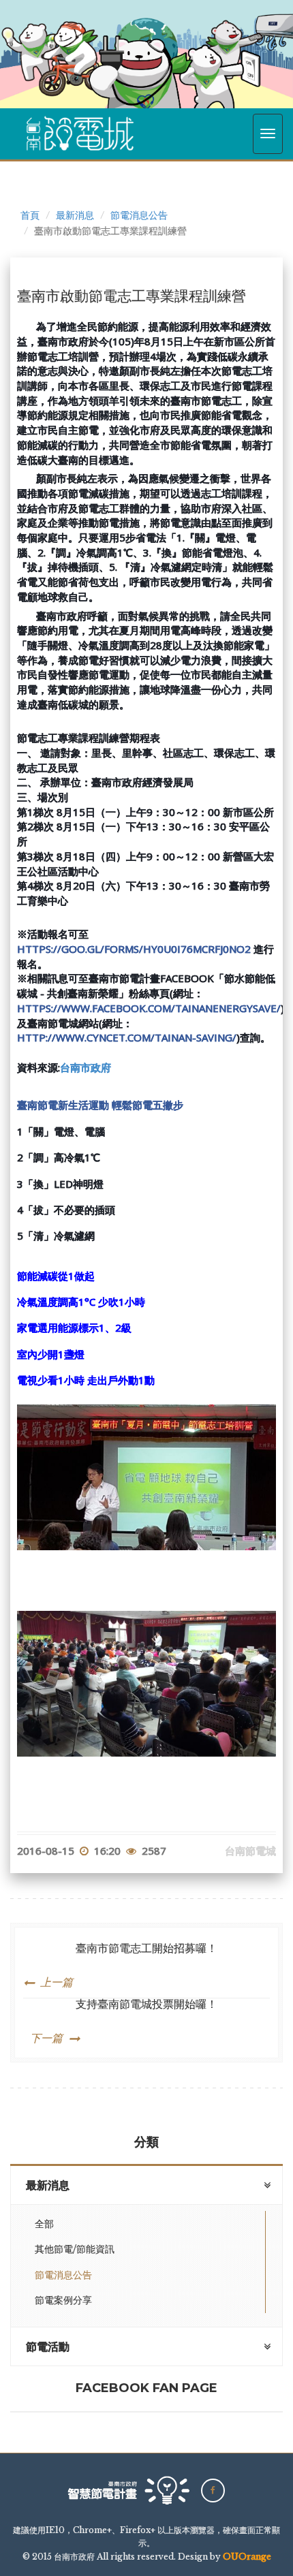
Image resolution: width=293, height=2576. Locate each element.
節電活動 (48, 2347)
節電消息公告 (139, 215)
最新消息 (75, 215)
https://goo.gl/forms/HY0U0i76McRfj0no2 (134, 949)
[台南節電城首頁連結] (80, 133)
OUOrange (247, 2557)
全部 (44, 2224)
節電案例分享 (63, 2300)
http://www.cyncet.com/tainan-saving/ (127, 1037)
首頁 (30, 215)
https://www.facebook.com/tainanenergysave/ (149, 1008)
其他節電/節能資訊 (75, 2249)
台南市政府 (86, 1068)
